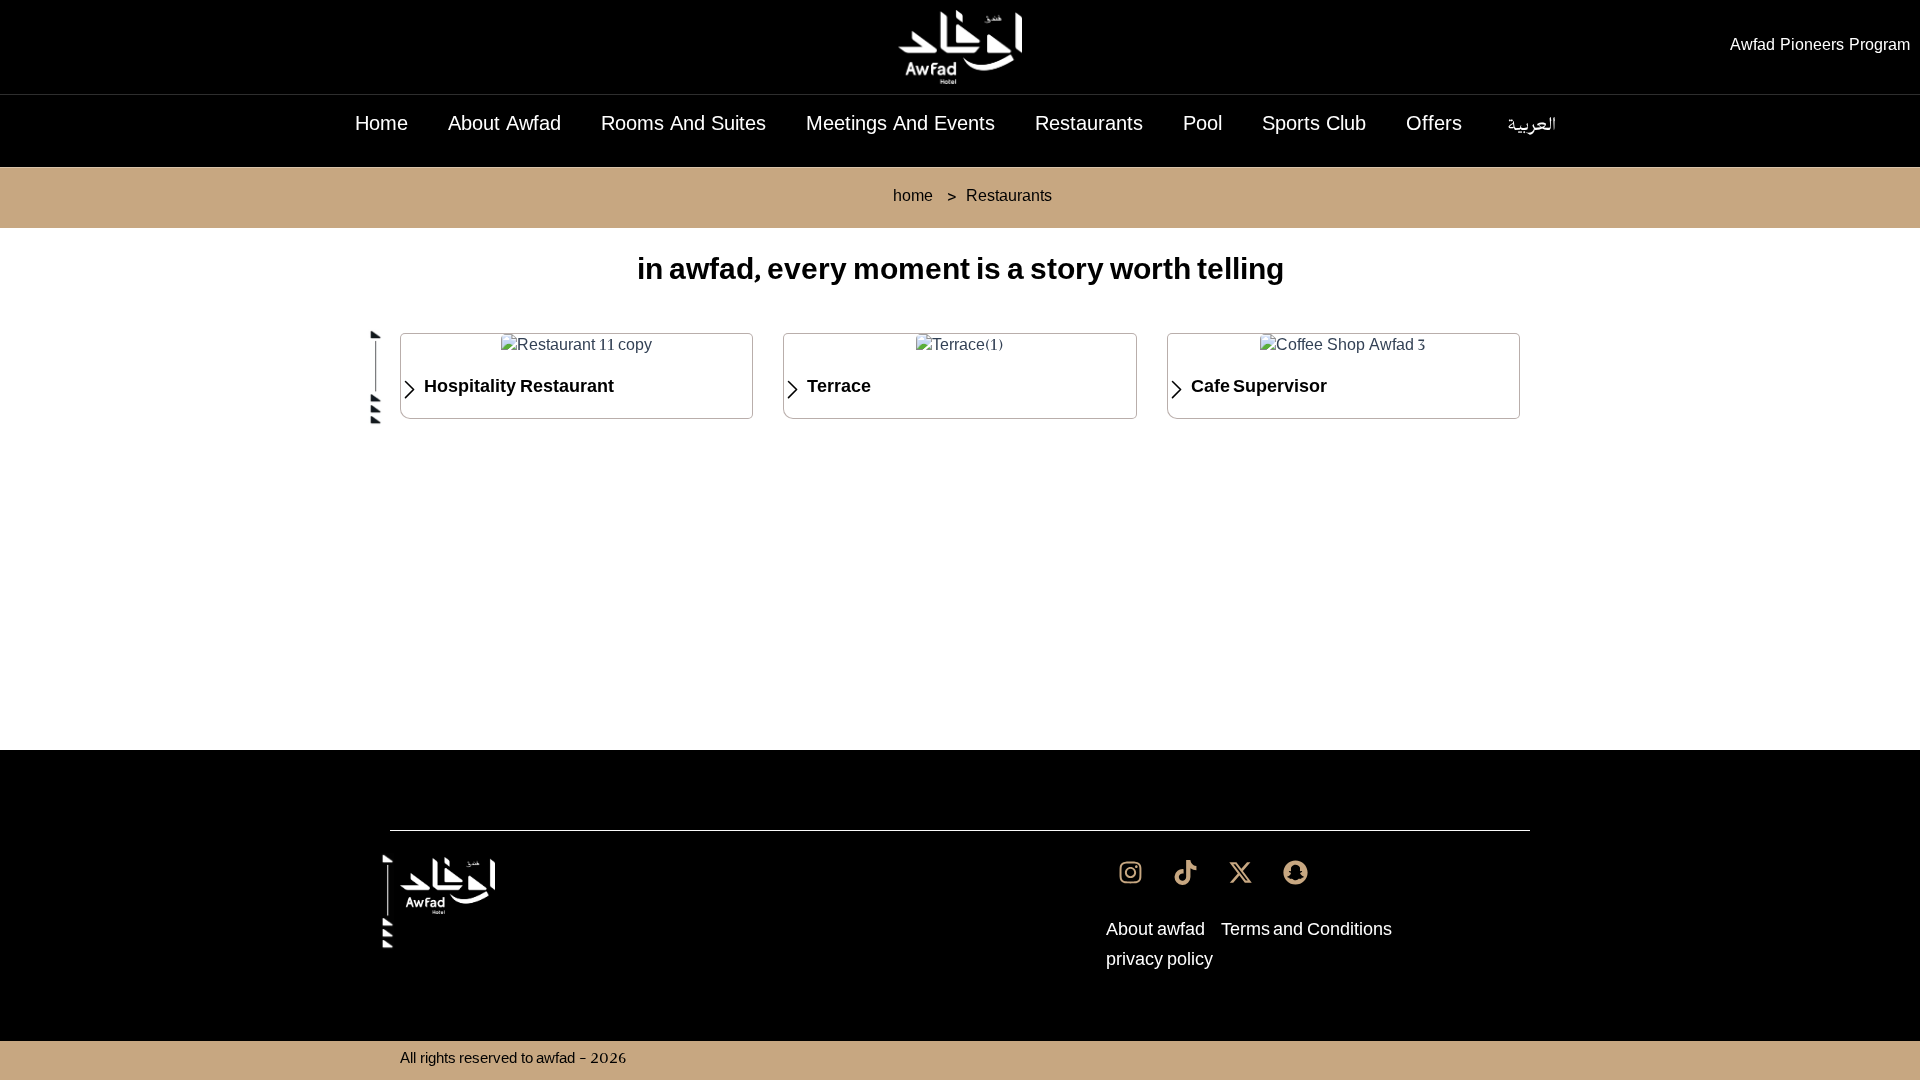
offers (1434, 126)
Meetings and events (900, 126)
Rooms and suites (683, 126)
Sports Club (1314, 126)
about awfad (504, 126)
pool (1202, 126)
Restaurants (1089, 126)
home (381, 126)
